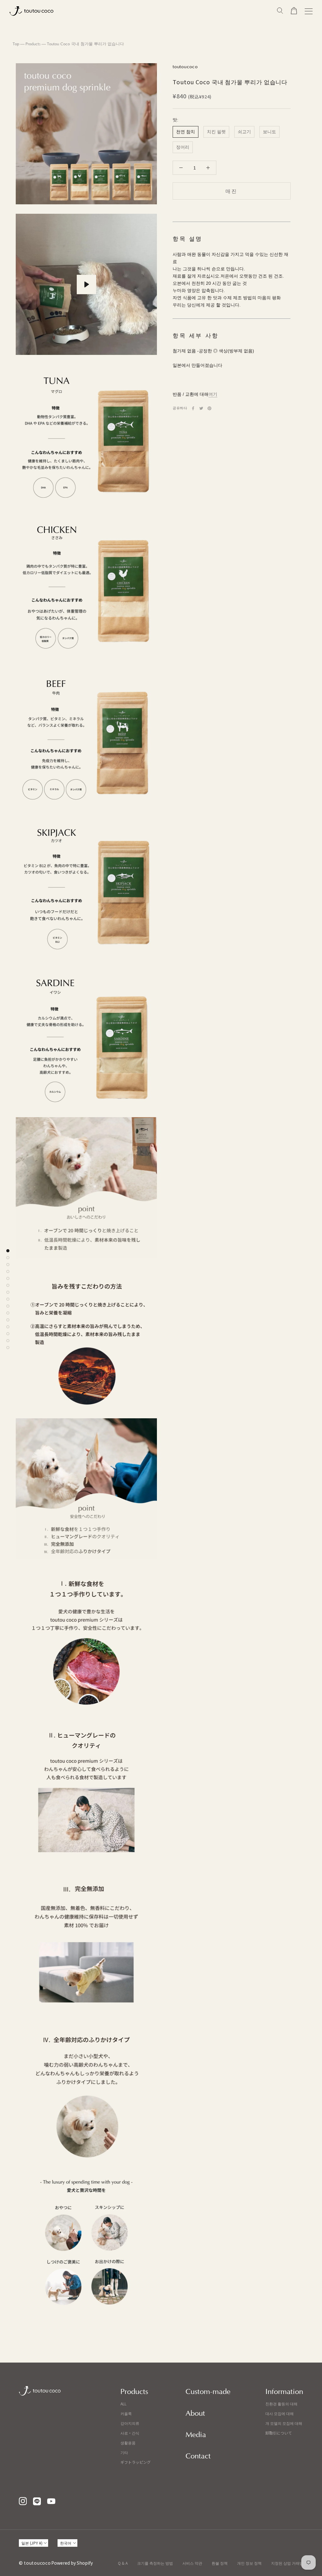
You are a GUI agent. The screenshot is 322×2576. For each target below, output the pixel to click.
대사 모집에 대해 (280, 2413)
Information (284, 2392)
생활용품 (128, 2443)
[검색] (280, 11)
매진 (231, 191)
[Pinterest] (209, 408)
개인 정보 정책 (249, 2563)
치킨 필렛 (216, 132)
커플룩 (126, 2413)
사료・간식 (130, 2433)
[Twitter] (201, 408)
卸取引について (279, 2433)
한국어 (66, 2543)
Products (33, 44)
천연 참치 (186, 132)
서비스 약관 (192, 2563)
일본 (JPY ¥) (32, 2543)
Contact (198, 2456)
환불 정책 (220, 2563)
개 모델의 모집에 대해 (284, 2423)
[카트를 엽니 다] (294, 11)
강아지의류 (130, 2423)
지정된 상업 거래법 (287, 2563)
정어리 (183, 147)
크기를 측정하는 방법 (155, 2563)
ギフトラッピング (136, 2462)
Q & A (123, 2563)
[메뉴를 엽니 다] (309, 11)
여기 (213, 394)
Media (196, 2435)
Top (16, 44)
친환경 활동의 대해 (281, 2404)
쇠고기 (244, 132)
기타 (124, 2452)
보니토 (269, 132)
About (195, 2413)
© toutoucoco (35, 2563)
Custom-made (208, 2392)
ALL (123, 2404)
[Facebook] (193, 408)
